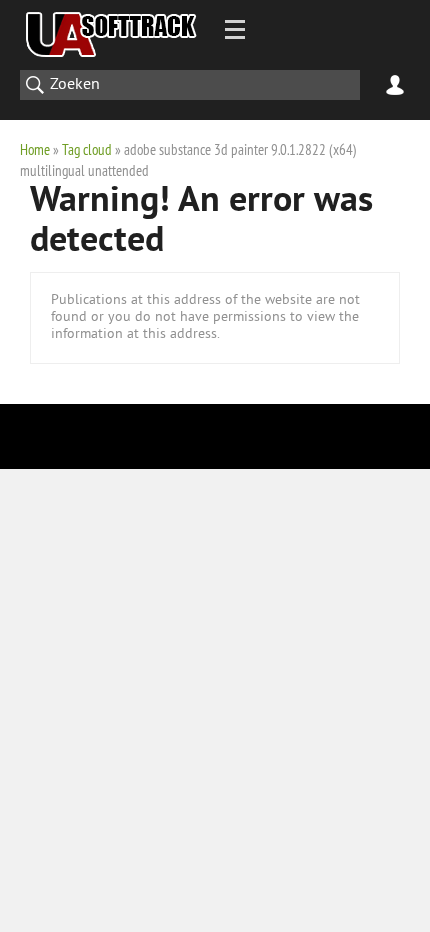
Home (35, 149)
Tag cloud (87, 149)
